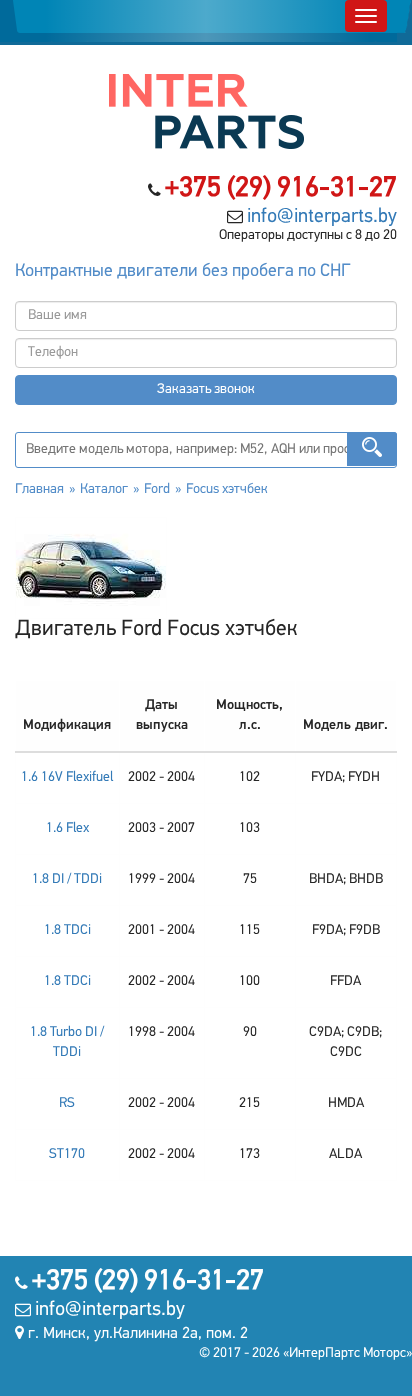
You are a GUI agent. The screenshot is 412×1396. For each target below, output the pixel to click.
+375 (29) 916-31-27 (281, 189)
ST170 (67, 1154)
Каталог (104, 489)
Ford (157, 489)
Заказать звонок (206, 389)
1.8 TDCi (67, 930)
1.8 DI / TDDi (67, 879)
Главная (39, 489)
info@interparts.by (322, 217)
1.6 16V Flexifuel (67, 777)
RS (67, 1103)
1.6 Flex (67, 828)
